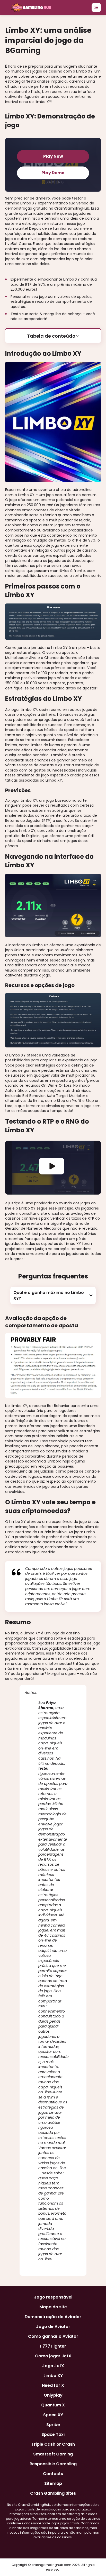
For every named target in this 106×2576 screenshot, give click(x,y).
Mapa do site (53, 2307)
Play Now (53, 156)
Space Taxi (53, 2435)
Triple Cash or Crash (53, 2444)
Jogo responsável (53, 2297)
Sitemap (53, 2484)
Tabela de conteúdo (51, 336)
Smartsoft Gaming (53, 2454)
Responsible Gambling (53, 2464)
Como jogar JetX (53, 2356)
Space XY (53, 2415)
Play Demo (53, 173)
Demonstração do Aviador (53, 2317)
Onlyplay (53, 2395)
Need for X (53, 2386)
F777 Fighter (53, 2346)
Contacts (53, 2474)
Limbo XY (53, 2376)
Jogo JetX (53, 2366)
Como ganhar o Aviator (53, 2336)
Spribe (53, 2425)
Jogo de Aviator (53, 2327)
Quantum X (53, 2405)
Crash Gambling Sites (53, 2493)
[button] (53, 1295)
